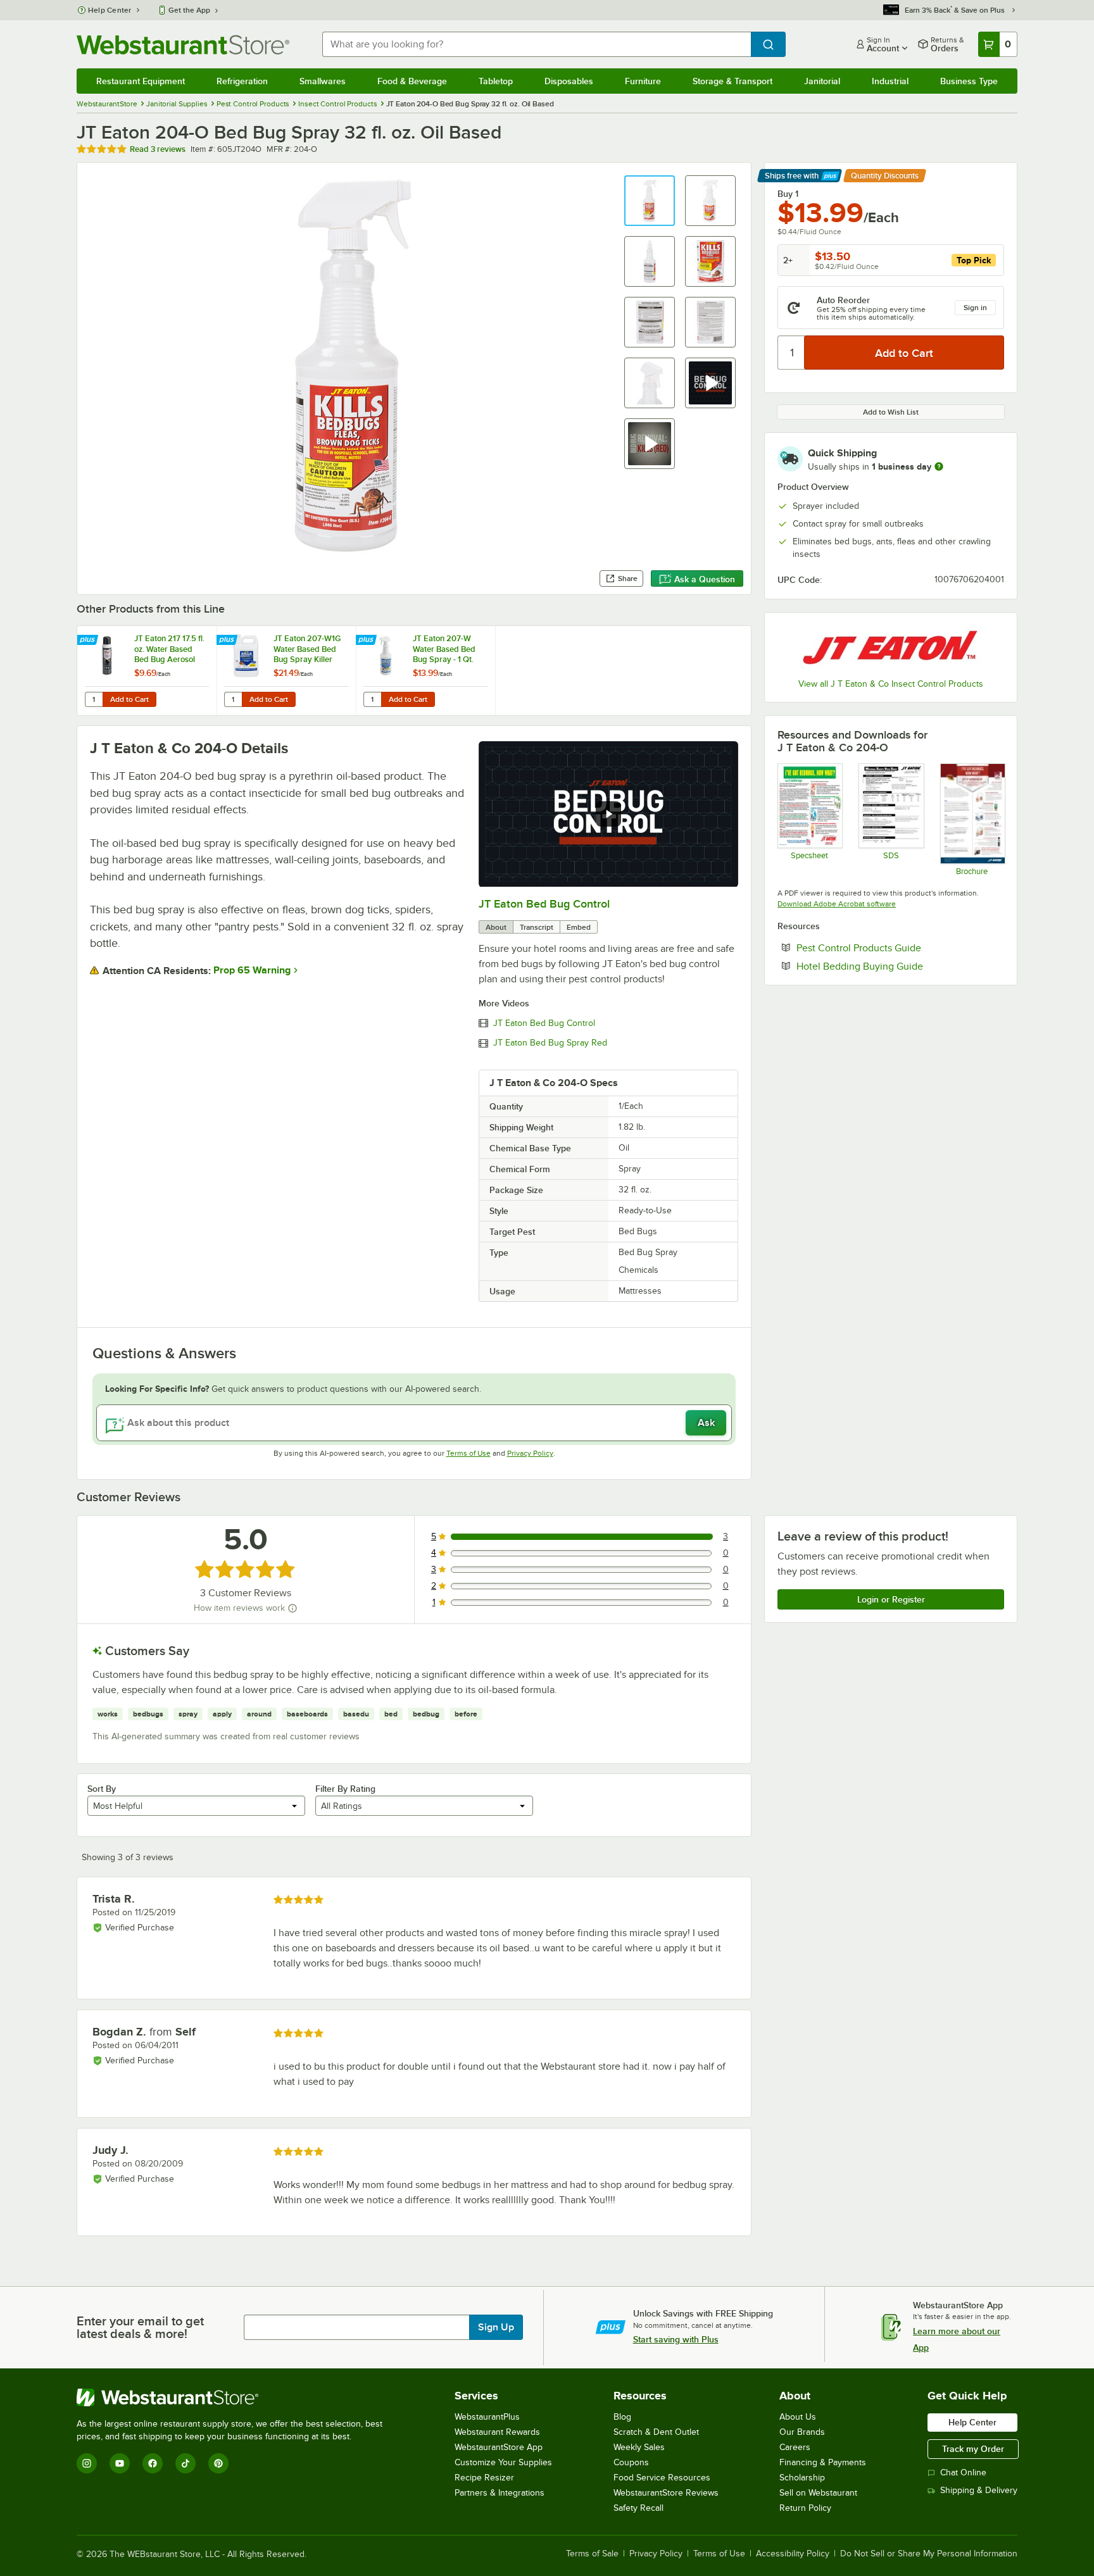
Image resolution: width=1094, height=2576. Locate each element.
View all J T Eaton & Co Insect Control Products (891, 684)
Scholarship (802, 2478)
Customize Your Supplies (503, 2462)
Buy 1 (788, 194)
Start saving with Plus (676, 2339)
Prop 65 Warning (252, 970)
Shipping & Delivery (979, 2490)
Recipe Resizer (484, 2478)
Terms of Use (468, 1453)
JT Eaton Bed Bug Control (544, 904)
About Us (798, 2417)
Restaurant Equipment (141, 81)
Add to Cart (129, 699)
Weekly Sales (639, 2447)
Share (628, 578)
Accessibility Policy (793, 2554)
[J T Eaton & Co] (891, 647)
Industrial (890, 81)
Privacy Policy (530, 1453)
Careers (795, 2447)
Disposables (569, 81)
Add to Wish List (891, 412)
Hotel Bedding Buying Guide (898, 966)
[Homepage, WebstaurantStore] (183, 45)
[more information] (939, 466)
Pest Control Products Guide (897, 947)
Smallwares (323, 81)
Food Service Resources (662, 2478)
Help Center (110, 10)
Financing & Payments (823, 2462)
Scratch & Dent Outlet (656, 2432)
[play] (608, 814)
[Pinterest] (218, 2463)
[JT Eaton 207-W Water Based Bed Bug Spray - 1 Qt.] (425, 671)
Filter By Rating (345, 1789)
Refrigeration (242, 81)
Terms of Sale (592, 2554)
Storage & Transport (732, 81)
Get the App (189, 10)
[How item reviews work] (292, 1608)
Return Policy (805, 2508)
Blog (622, 2417)
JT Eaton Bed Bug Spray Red (550, 1043)
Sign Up (496, 2327)
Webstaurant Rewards (497, 2432)
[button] (650, 201)
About (496, 927)
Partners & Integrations (500, 2493)
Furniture (643, 81)
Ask (706, 1423)
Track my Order (973, 2449)
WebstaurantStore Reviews (666, 2493)
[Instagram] (87, 2463)
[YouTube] (120, 2463)
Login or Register (891, 1599)
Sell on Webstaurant (818, 2493)
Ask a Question (705, 579)
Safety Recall (638, 2508)
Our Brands (802, 2432)
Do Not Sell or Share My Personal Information (929, 2554)
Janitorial (822, 81)
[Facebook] (153, 2463)
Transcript (537, 927)
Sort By (102, 1789)
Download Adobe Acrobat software (837, 904)
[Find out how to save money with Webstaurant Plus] (89, 641)
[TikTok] (185, 2463)
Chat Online (963, 2473)
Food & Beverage (412, 81)
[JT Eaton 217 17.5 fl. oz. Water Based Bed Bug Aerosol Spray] (147, 671)
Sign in (975, 308)
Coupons (631, 2462)
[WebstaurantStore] (235, 2398)
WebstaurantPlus (487, 2417)
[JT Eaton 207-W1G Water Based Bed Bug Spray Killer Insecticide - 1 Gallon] (286, 671)
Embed (579, 927)
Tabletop (496, 81)
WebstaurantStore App (499, 2447)
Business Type (969, 81)
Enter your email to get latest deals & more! (140, 2327)
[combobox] (537, 44)
